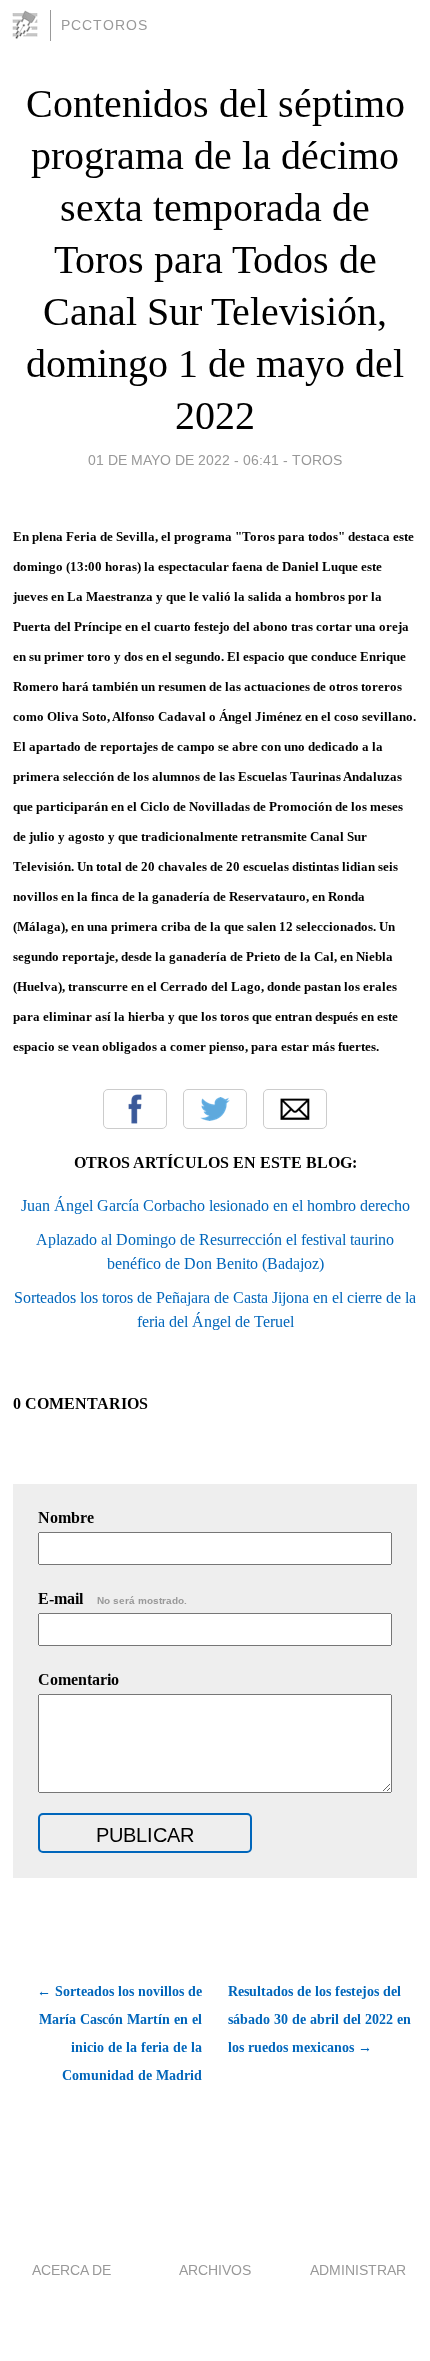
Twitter (215, 1109)
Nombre (66, 1517)
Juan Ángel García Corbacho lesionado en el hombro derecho (215, 1205)
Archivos (215, 2270)
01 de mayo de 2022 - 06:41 (183, 460)
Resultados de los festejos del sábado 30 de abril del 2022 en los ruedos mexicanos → (319, 2019)
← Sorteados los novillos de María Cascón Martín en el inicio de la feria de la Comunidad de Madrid (119, 2033)
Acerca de (71, 2270)
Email (295, 1109)
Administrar (358, 2270)
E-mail (112, 1598)
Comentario (78, 1679)
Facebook (135, 1109)
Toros (317, 460)
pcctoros (104, 25)
